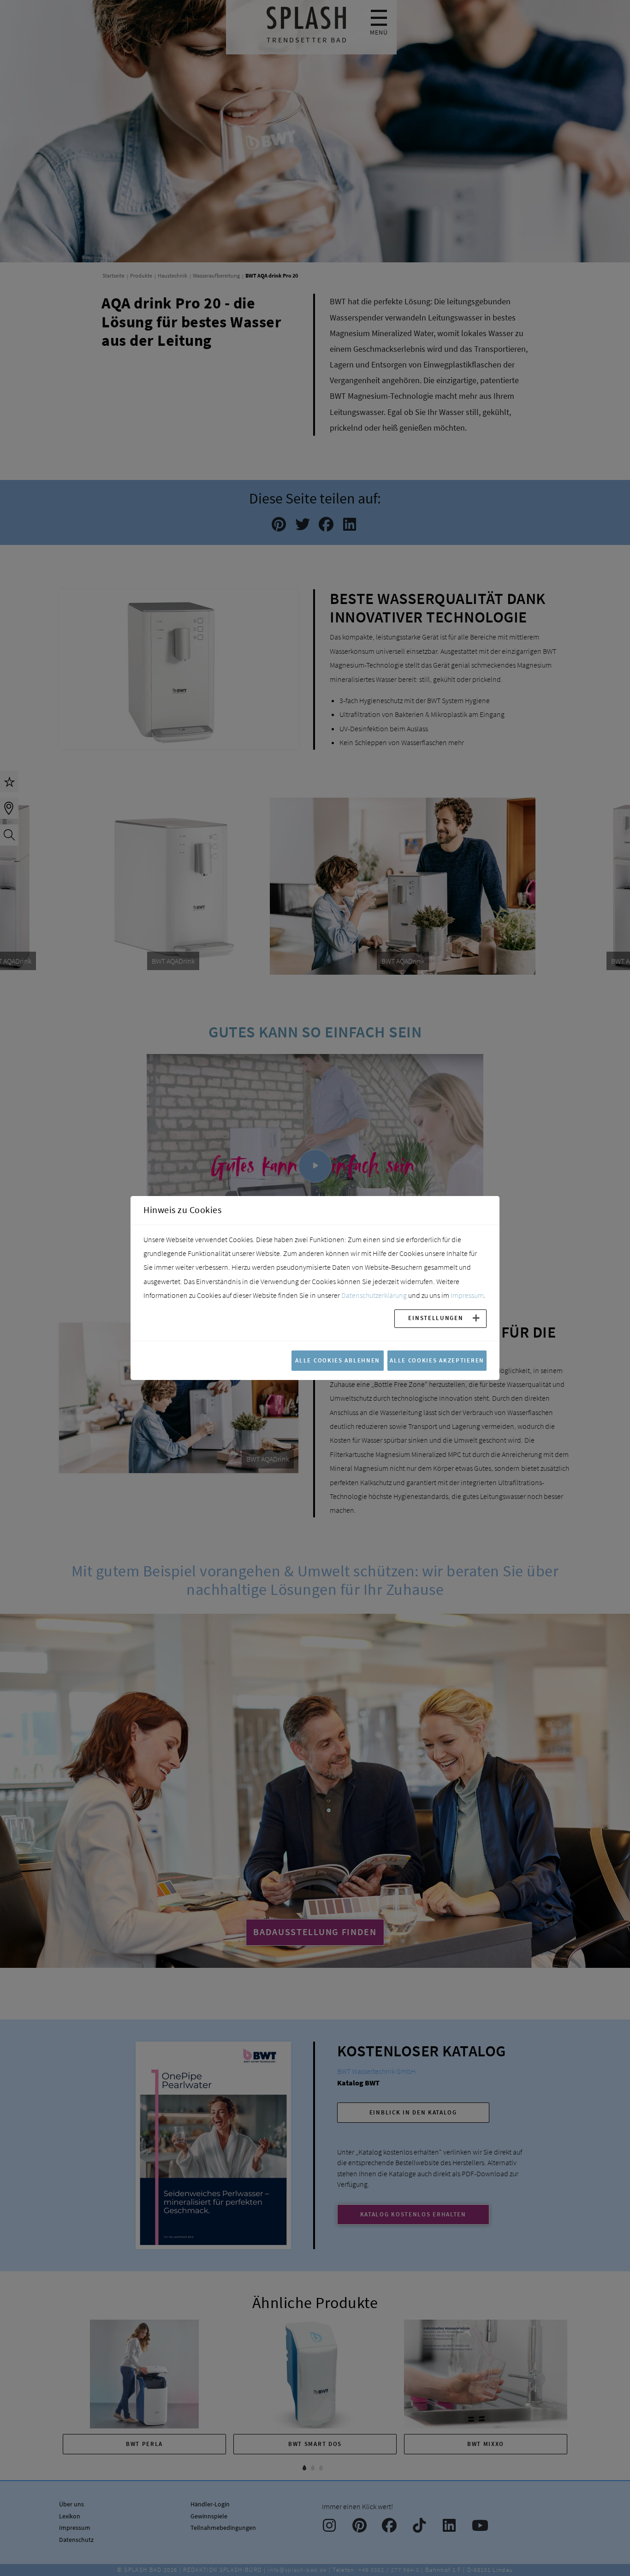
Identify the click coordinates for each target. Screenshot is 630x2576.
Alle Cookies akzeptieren (437, 1360)
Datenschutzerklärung (374, 1295)
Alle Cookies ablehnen (338, 1360)
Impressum (467, 1295)
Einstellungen (436, 1318)
